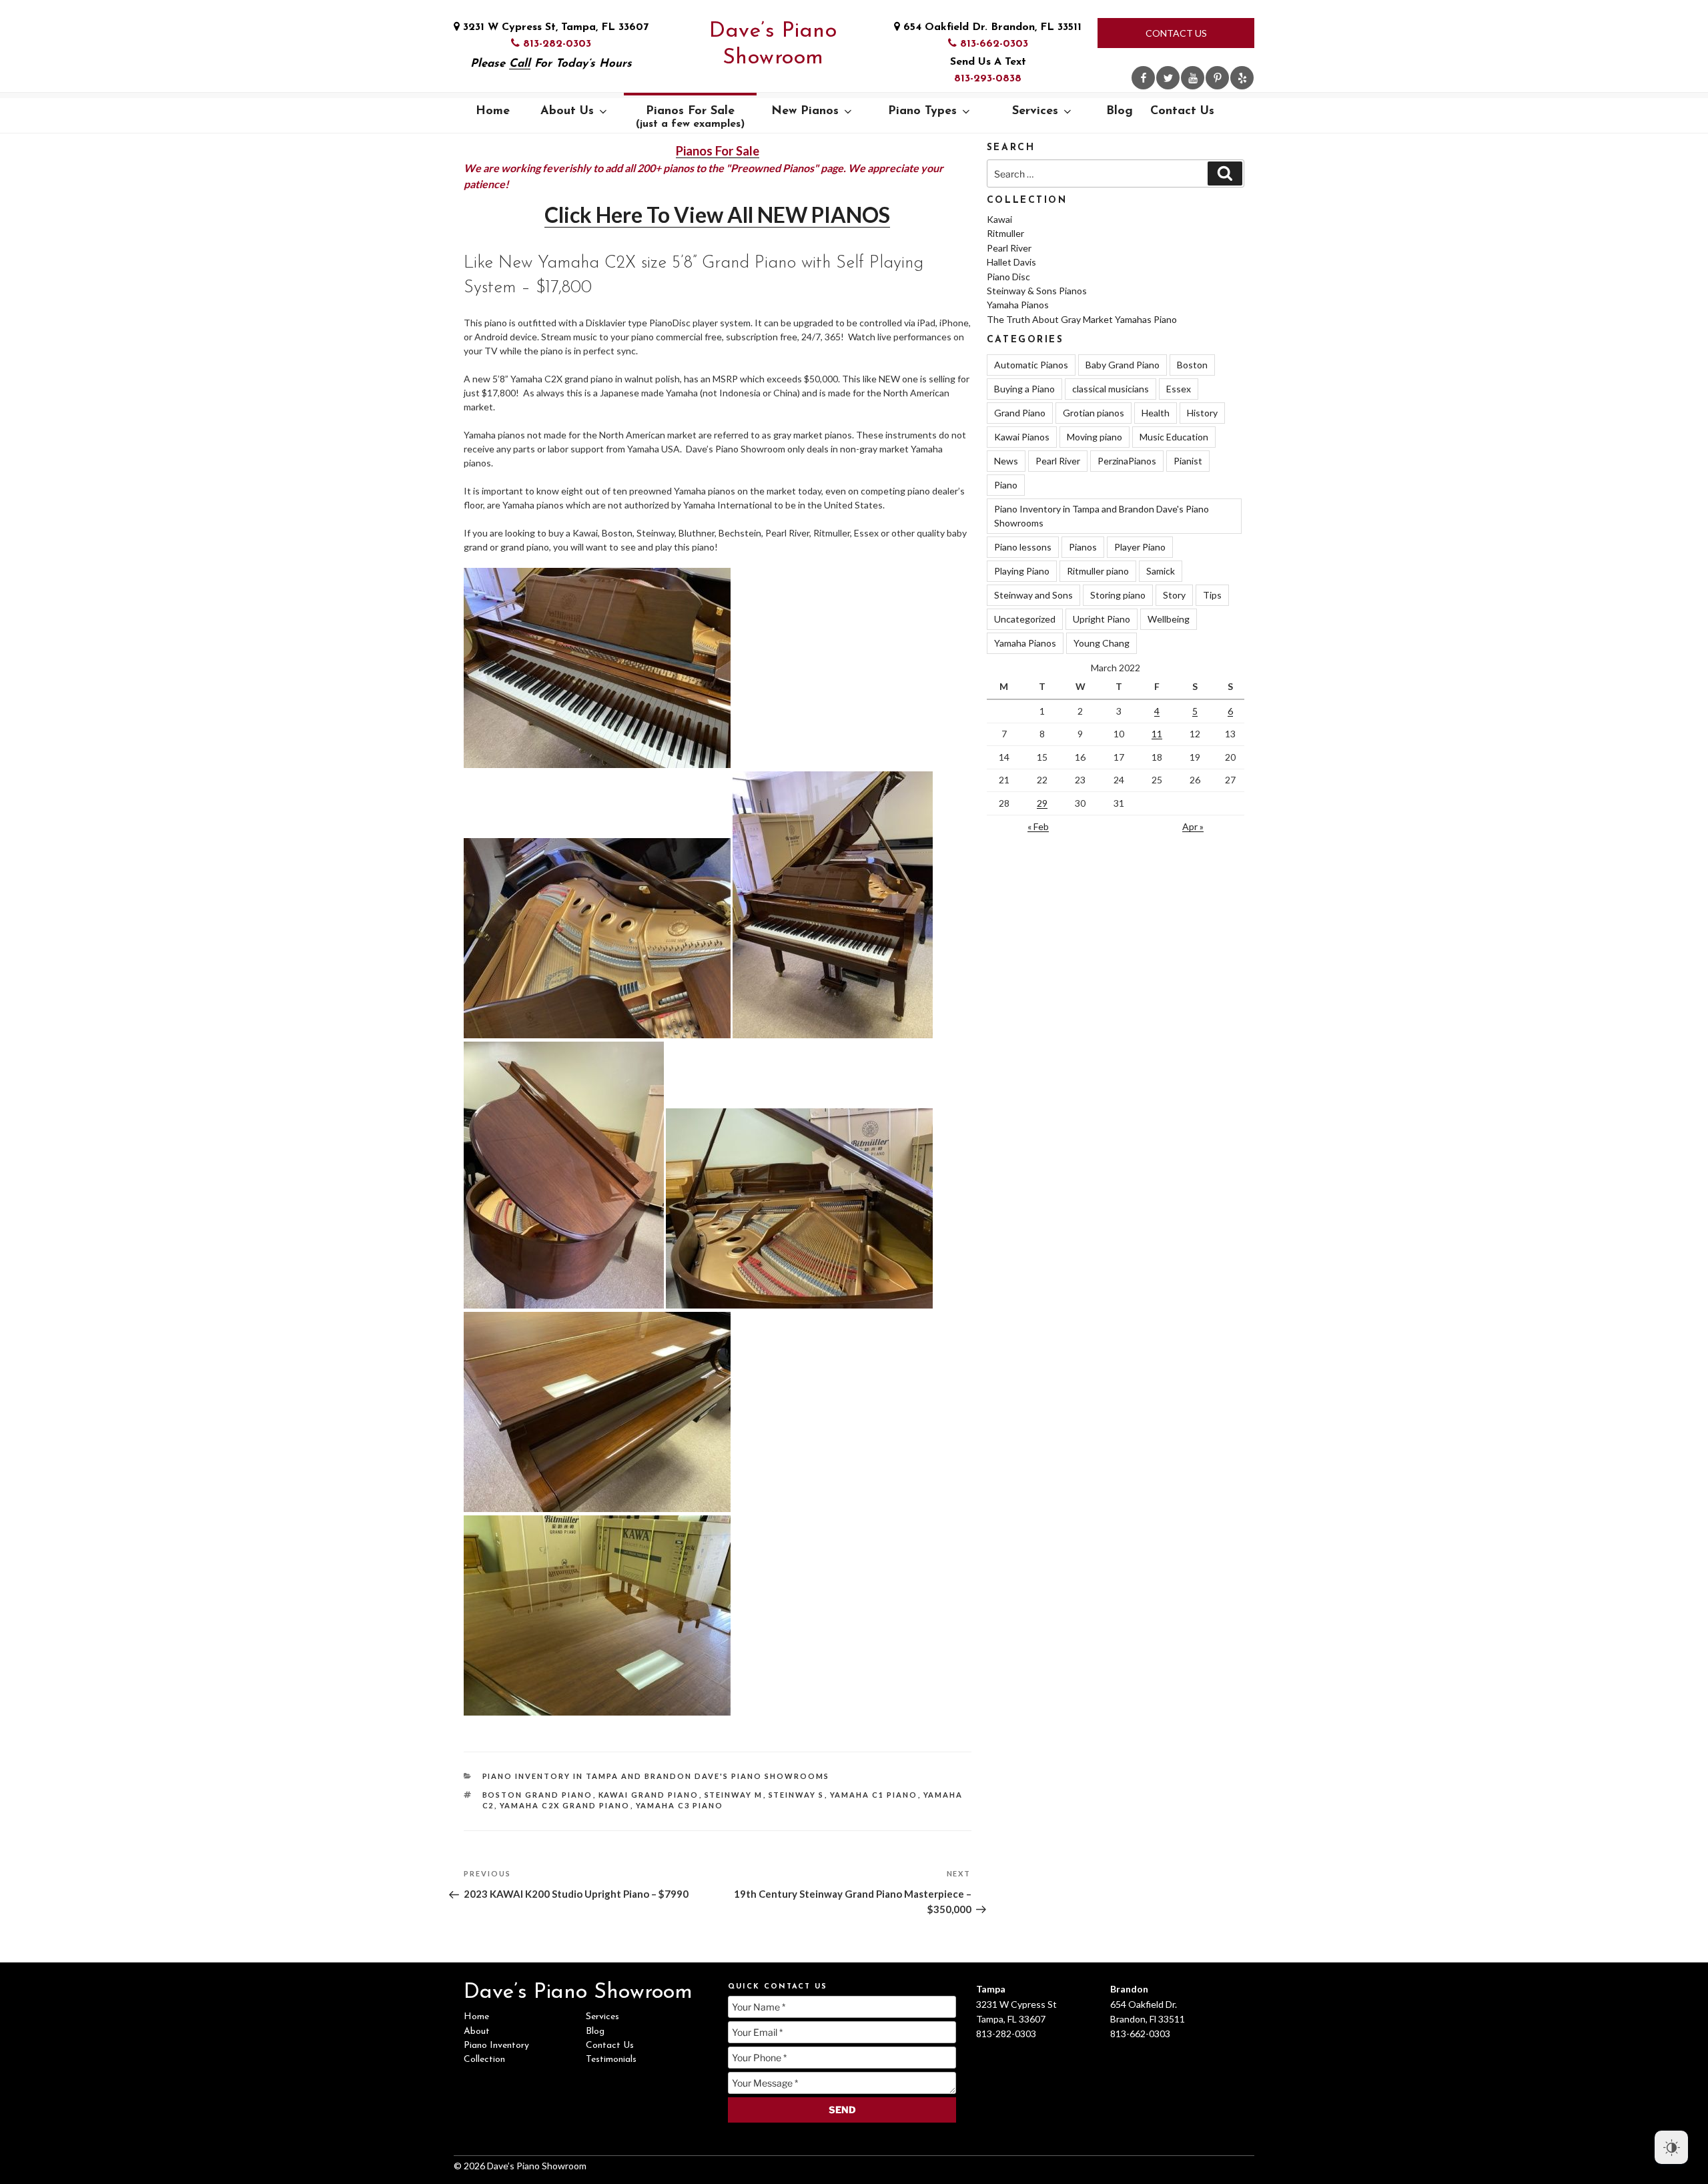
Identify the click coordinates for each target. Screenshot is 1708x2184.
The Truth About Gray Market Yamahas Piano (1082, 319)
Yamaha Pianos (1018, 305)
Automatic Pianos (1031, 365)
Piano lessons (1023, 547)
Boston (1192, 365)
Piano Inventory (496, 2046)
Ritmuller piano (1098, 571)
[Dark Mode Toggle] (1671, 2147)
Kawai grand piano (649, 1795)
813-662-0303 (992, 44)
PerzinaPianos (1127, 461)
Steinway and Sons (1033, 595)
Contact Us (1176, 33)
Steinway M (734, 1795)
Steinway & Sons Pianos (1037, 291)
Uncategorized (1025, 619)
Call (520, 64)
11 (1157, 734)
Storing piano (1118, 595)
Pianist (1188, 461)
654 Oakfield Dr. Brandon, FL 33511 (991, 27)
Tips (1212, 595)
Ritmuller (1005, 233)
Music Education (1174, 437)
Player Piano (1140, 547)
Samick (1161, 571)
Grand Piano (1020, 413)
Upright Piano (1102, 619)
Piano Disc (1008, 277)
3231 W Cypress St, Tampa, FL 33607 (554, 27)
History (1202, 413)
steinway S (797, 1795)
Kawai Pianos (1022, 437)
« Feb (1038, 826)
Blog (1120, 111)
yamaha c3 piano (680, 1805)
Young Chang (1102, 643)
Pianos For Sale (690, 117)
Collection (484, 2060)
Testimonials (611, 2060)
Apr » (1193, 826)
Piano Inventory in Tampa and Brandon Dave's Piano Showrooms (656, 1776)
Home (493, 111)
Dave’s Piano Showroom (773, 45)
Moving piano (1095, 437)
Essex (1179, 389)
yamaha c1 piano (874, 1795)
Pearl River (1009, 248)
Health (1156, 413)
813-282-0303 (555, 44)
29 (1042, 803)
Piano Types (922, 111)
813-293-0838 (988, 79)
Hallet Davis (1011, 262)
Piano (1006, 485)
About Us (567, 111)
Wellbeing (1169, 619)
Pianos (1083, 547)
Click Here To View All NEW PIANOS (717, 215)
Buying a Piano (1024, 389)
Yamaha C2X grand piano (565, 1805)
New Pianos (805, 111)
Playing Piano (1022, 571)
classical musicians (1111, 389)
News (1006, 461)
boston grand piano (538, 1795)
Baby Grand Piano (1123, 365)
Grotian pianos (1094, 413)
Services (1035, 111)
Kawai (999, 219)
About (477, 2032)
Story (1174, 595)
